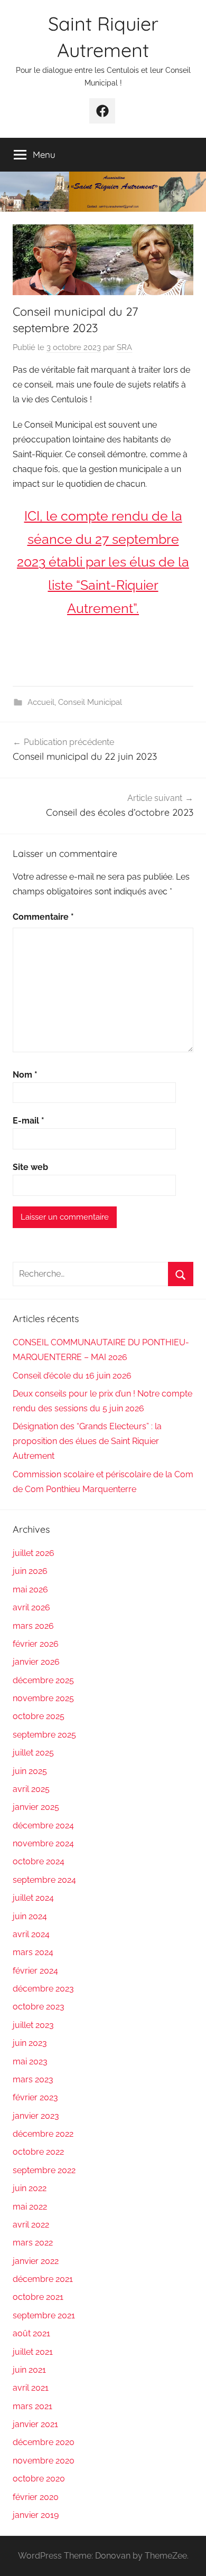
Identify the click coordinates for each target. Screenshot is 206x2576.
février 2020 (36, 2497)
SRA (124, 347)
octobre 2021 (38, 2297)
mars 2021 (32, 2406)
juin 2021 (29, 2370)
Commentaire (43, 917)
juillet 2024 (33, 1898)
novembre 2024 (43, 1843)
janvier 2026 (36, 1662)
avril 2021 (31, 2388)
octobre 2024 (39, 1861)
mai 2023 (30, 2061)
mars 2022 (33, 2243)
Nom (25, 1075)
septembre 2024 (44, 1880)
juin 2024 (30, 1916)
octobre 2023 (39, 2007)
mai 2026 (30, 1589)
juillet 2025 (33, 1753)
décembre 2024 (43, 1825)
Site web (30, 1167)
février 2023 (35, 2097)
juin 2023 (30, 2043)
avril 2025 (31, 1789)
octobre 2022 (38, 2152)
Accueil (41, 702)
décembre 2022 (43, 2134)
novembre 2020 (44, 2461)
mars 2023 (33, 2079)
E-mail (29, 1121)
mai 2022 (30, 2207)
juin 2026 (30, 1571)
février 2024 (35, 1971)
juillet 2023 (33, 2025)
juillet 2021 (33, 2352)
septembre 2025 (44, 1735)
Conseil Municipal (90, 702)
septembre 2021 (44, 2315)
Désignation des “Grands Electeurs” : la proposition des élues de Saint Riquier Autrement (87, 1441)
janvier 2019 (36, 2515)
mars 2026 (33, 1626)
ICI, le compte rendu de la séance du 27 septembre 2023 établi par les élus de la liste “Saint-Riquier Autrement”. (103, 562)
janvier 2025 (36, 1807)
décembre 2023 (43, 1989)
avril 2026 (31, 1607)
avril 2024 (31, 1934)
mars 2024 (33, 1952)
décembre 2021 (43, 2279)
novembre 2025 (43, 1698)
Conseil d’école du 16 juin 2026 (72, 1376)
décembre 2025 (43, 1680)
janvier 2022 (36, 2261)
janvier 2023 (36, 2116)
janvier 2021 (35, 2424)
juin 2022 (30, 2188)
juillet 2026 (34, 1553)
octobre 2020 (39, 2479)
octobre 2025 (39, 1716)
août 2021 (31, 2333)
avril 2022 (31, 2225)
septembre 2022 (44, 2170)
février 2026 (36, 1644)
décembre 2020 (44, 2442)
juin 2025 (30, 1771)
